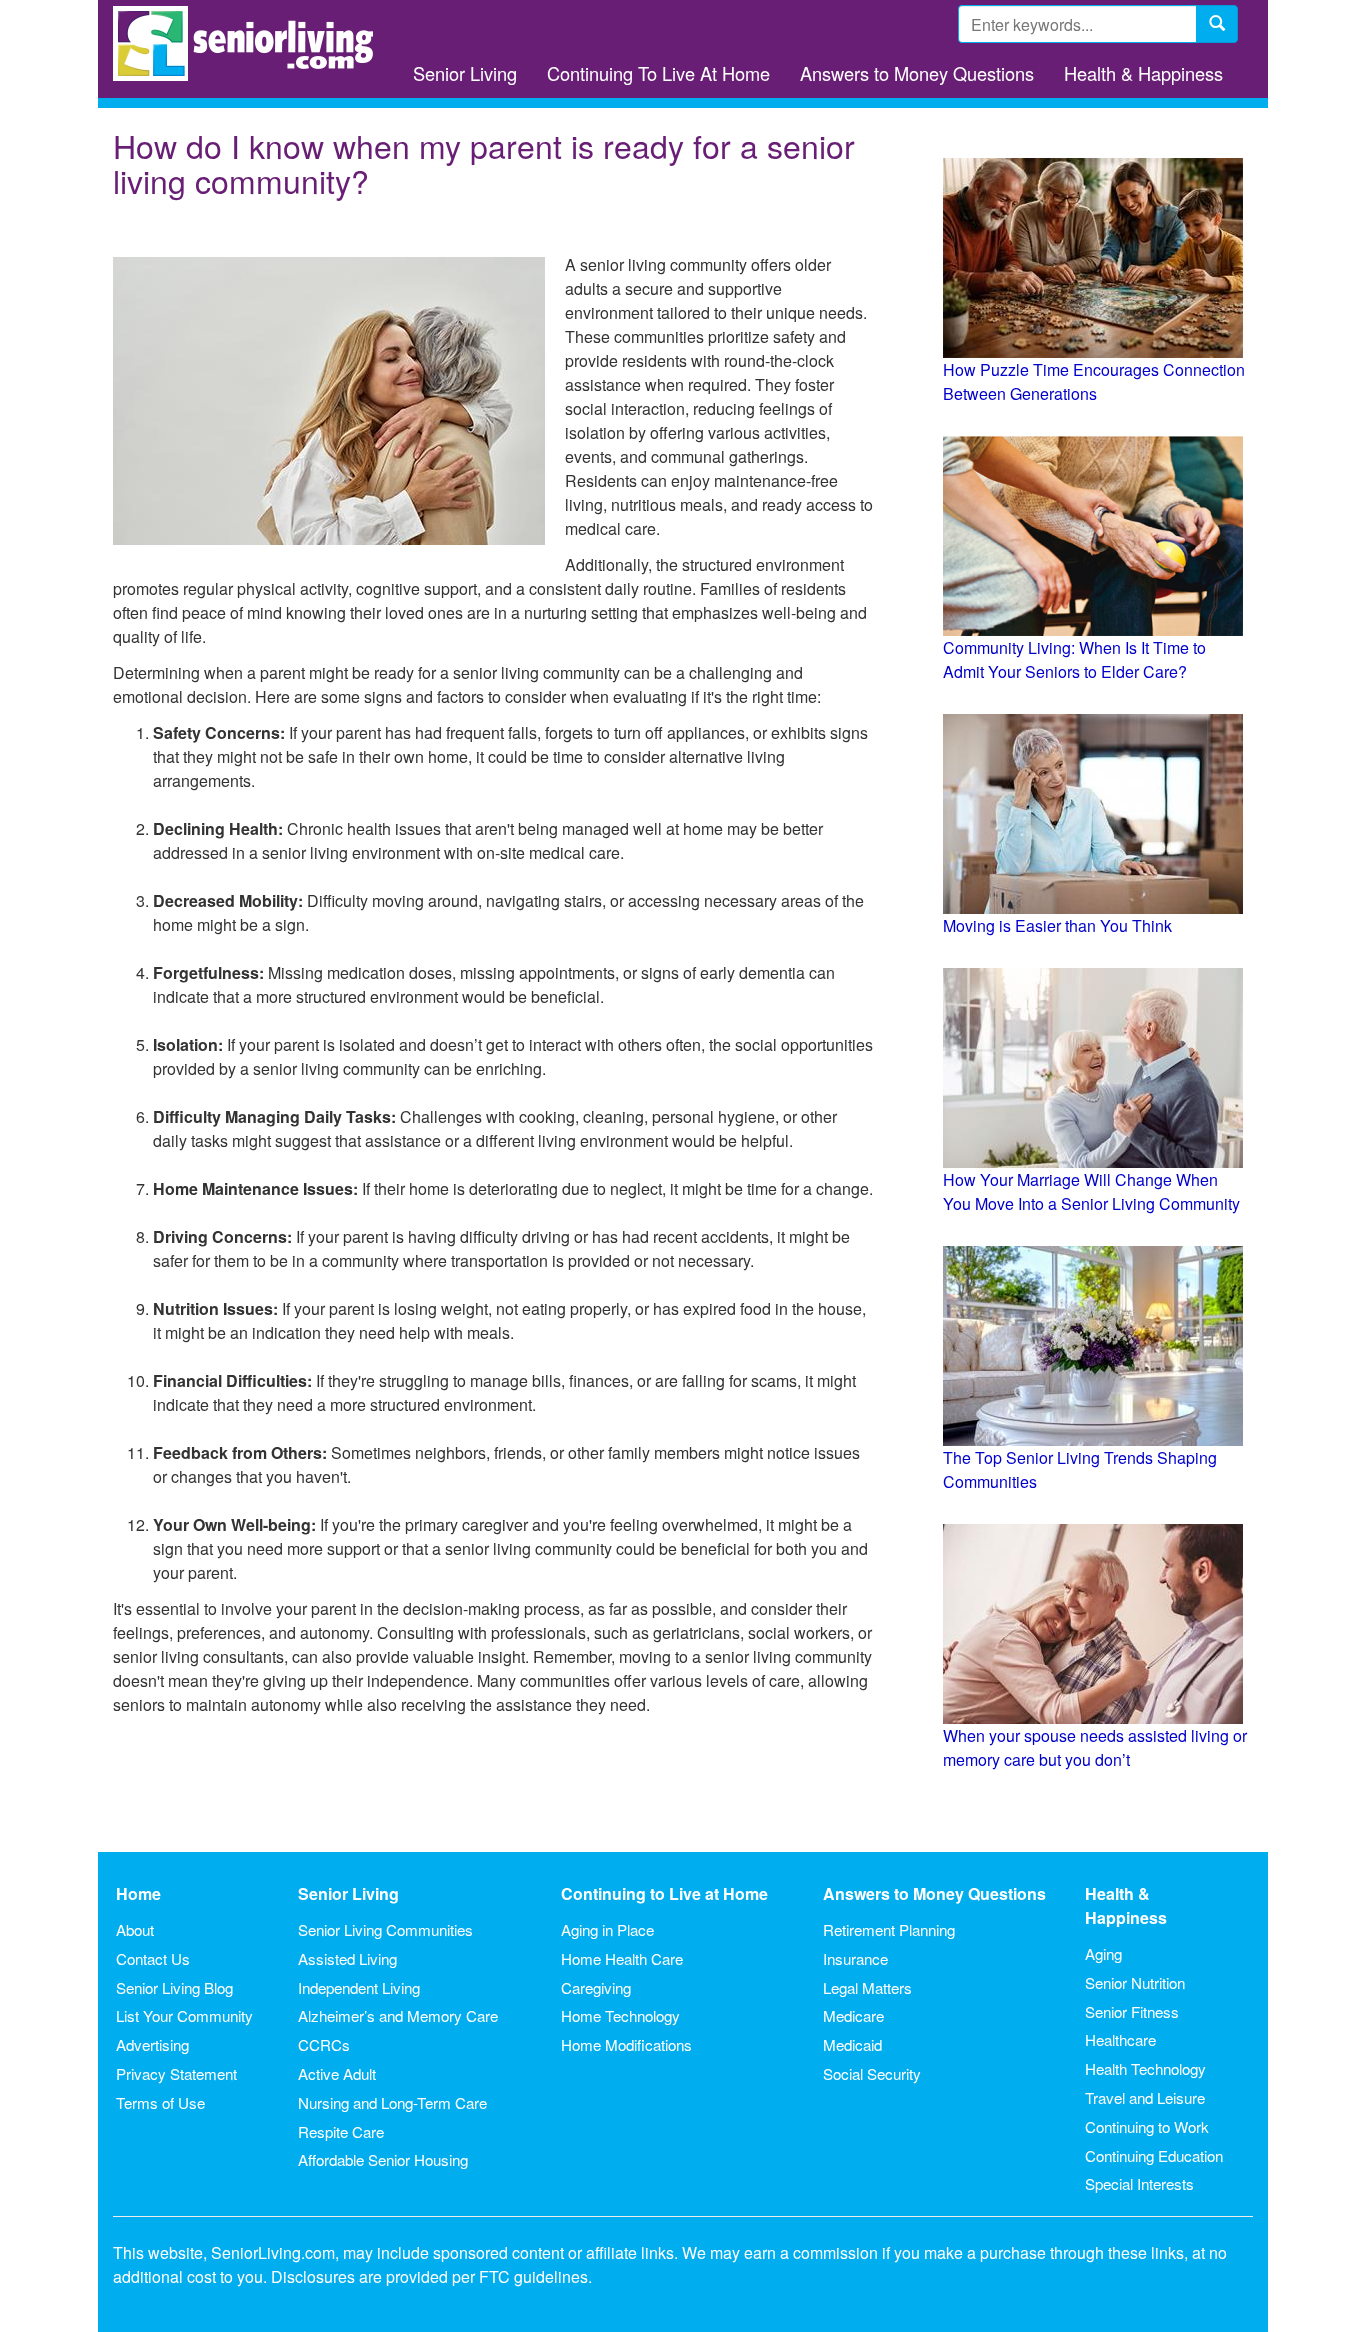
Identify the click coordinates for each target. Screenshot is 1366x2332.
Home (138, 1893)
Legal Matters (867, 1987)
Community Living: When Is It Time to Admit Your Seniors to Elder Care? (1074, 659)
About (135, 1929)
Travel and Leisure (1145, 2097)
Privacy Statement (176, 2073)
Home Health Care (622, 1958)
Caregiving (596, 1987)
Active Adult (337, 2073)
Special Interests (1139, 2183)
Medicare (853, 2015)
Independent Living (359, 1987)
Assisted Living (347, 1958)
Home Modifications (626, 2044)
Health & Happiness (1143, 73)
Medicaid (852, 2044)
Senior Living (465, 73)
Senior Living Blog (174, 1987)
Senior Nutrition (1135, 1982)
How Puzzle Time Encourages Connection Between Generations (1094, 381)
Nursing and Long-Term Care (392, 2102)
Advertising (152, 2044)
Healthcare (1120, 2039)
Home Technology (620, 2015)
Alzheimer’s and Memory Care (398, 2015)
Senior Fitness (1132, 2011)
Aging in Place (607, 1929)
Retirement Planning (889, 1929)
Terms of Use (160, 2102)
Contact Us (153, 1958)
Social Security (872, 2073)
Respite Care (341, 2131)
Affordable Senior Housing (383, 2159)
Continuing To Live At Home (658, 73)
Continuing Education (1154, 2155)
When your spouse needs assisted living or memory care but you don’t (1095, 1747)
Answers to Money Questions (917, 73)
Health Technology (1145, 2068)
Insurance (855, 1958)
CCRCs (324, 2044)
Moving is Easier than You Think (1057, 925)
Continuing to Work (1147, 2126)
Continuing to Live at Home (664, 1893)
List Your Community (184, 2015)
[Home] (250, 43)
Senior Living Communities (385, 1929)
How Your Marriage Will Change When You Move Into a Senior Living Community (1091, 1191)
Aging (1103, 1953)
